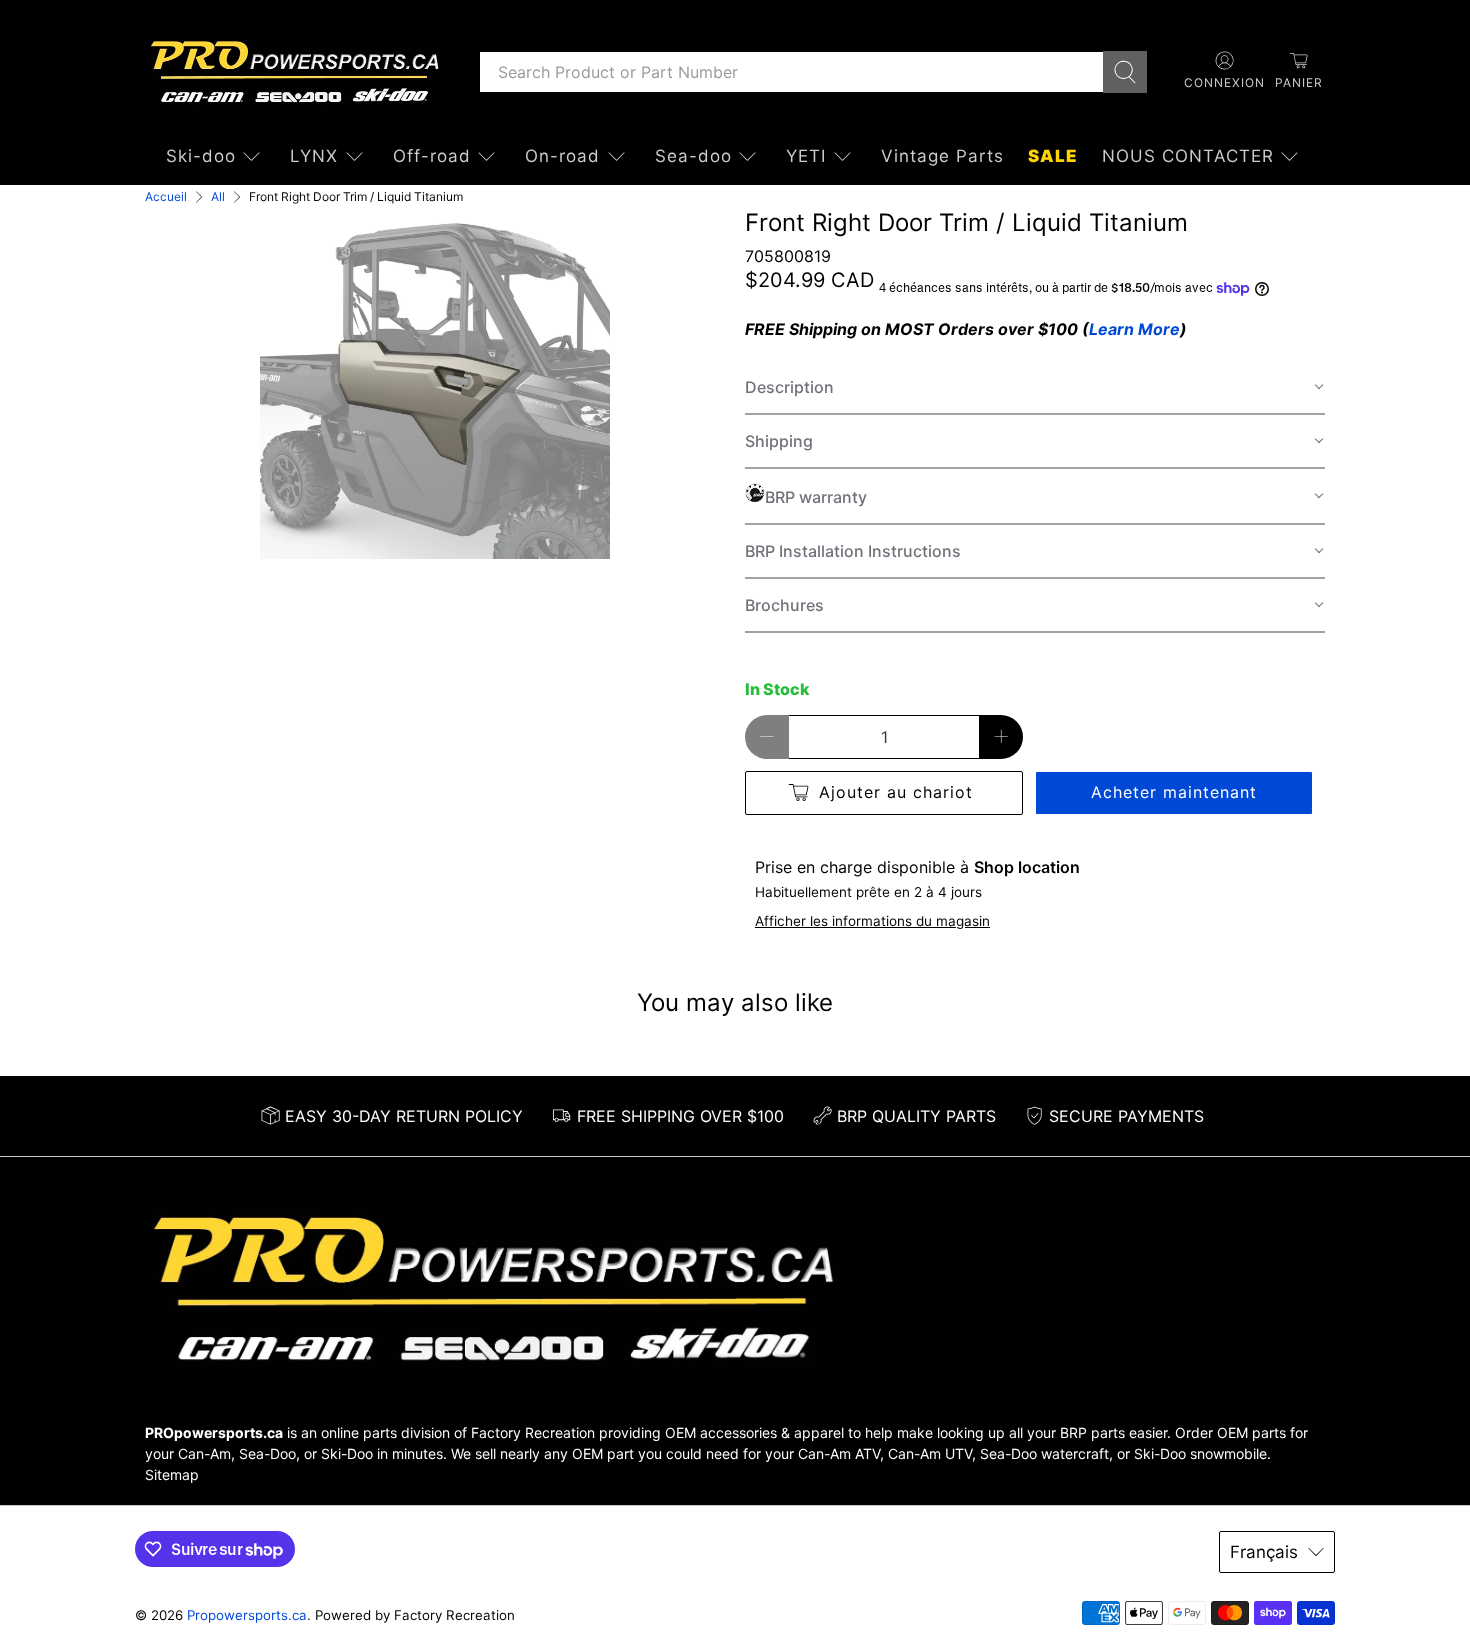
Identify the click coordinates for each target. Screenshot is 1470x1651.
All (218, 197)
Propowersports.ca (247, 1615)
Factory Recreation (533, 1432)
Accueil (166, 197)
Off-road (432, 156)
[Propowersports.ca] (297, 72)
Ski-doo (201, 156)
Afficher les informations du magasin (872, 921)
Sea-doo (693, 156)
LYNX (314, 156)
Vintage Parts (942, 156)
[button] (1035, 388)
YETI (806, 156)
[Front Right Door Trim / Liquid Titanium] (435, 384)
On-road (562, 156)
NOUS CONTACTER (1188, 156)
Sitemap (172, 1474)
